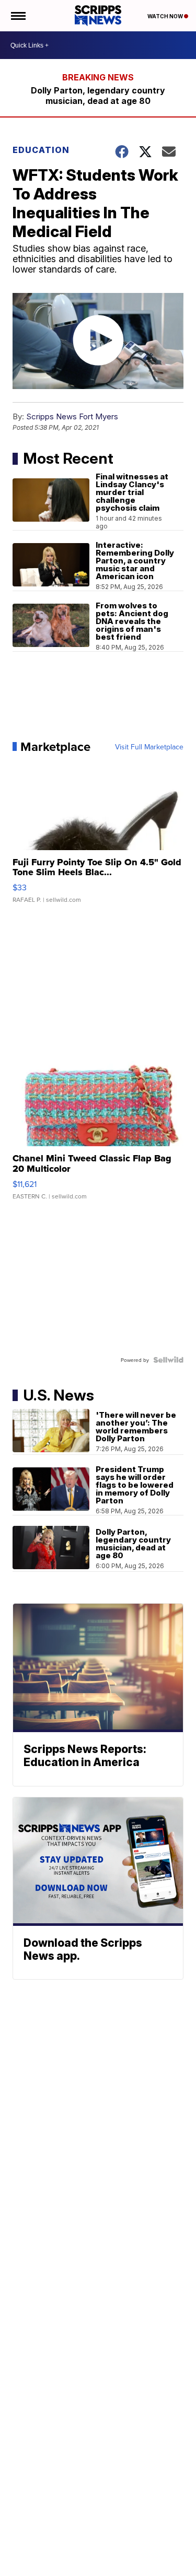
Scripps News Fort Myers (72, 416)
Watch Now (166, 16)
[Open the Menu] (18, 16)
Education (41, 150)
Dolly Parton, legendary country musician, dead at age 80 (98, 96)
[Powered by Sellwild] (168, 1360)
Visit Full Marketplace (149, 747)
